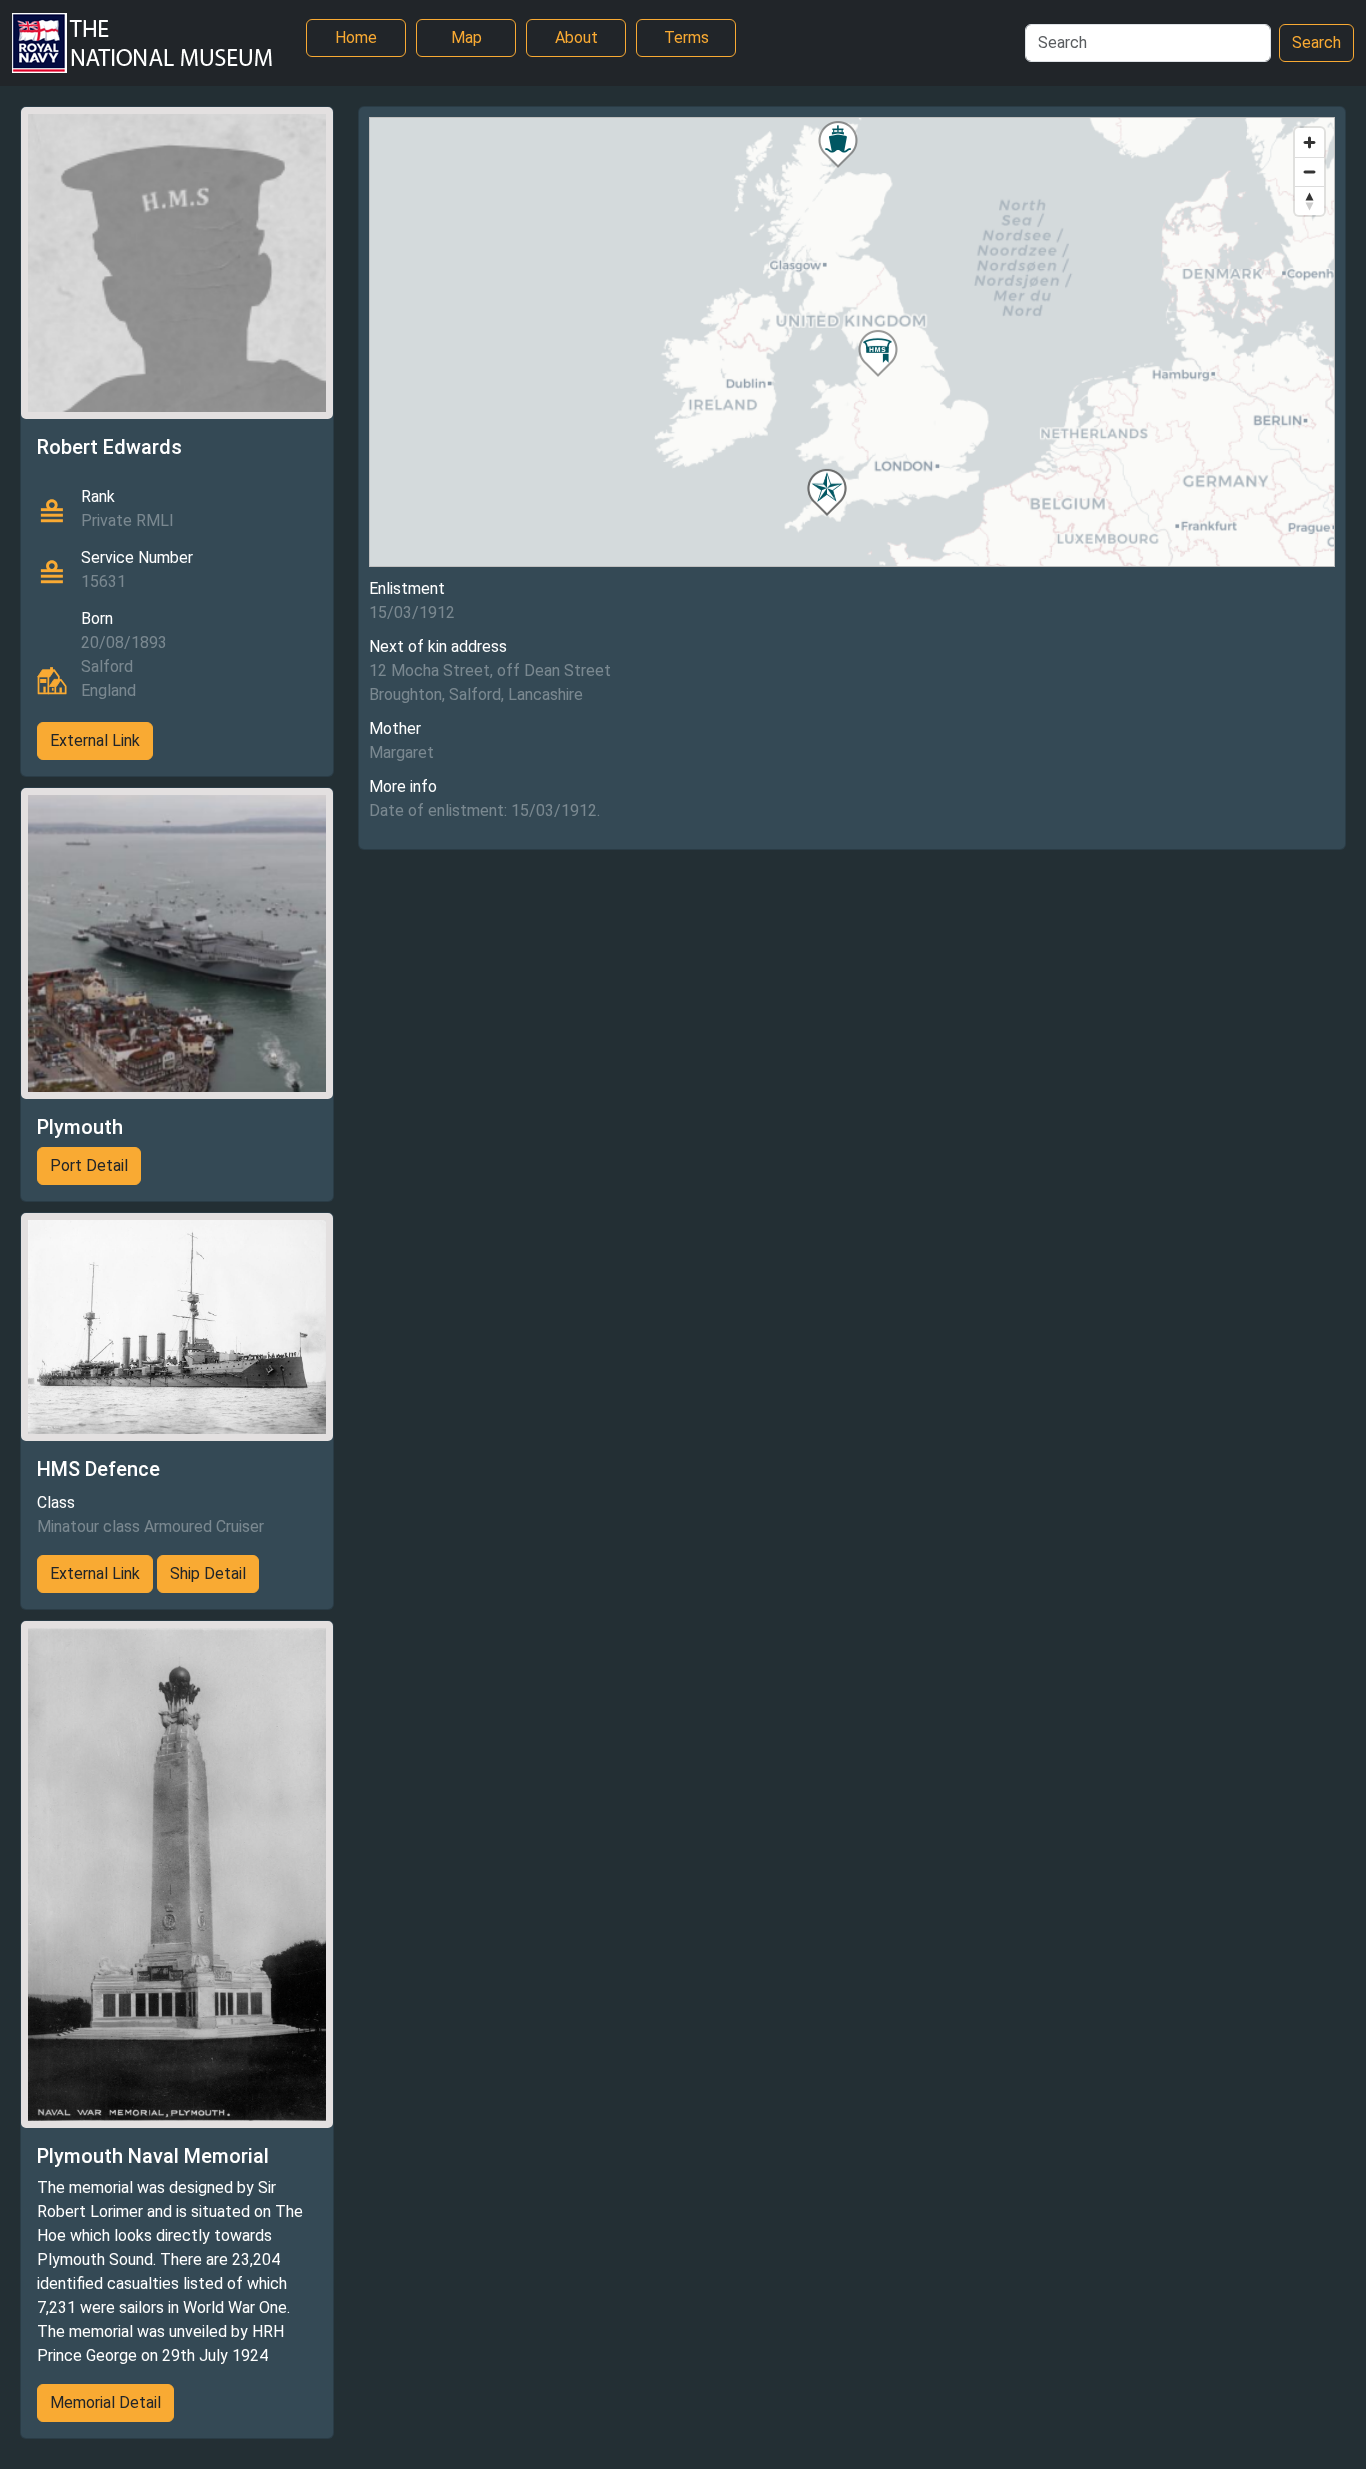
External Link (95, 740)
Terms (686, 37)
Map (466, 37)
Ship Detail (208, 1573)
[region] (852, 342)
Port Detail (89, 1165)
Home (356, 37)
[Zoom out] (1309, 171)
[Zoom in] (1309, 142)
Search (1316, 42)
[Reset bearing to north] (1309, 200)
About (576, 37)
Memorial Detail (105, 2402)
